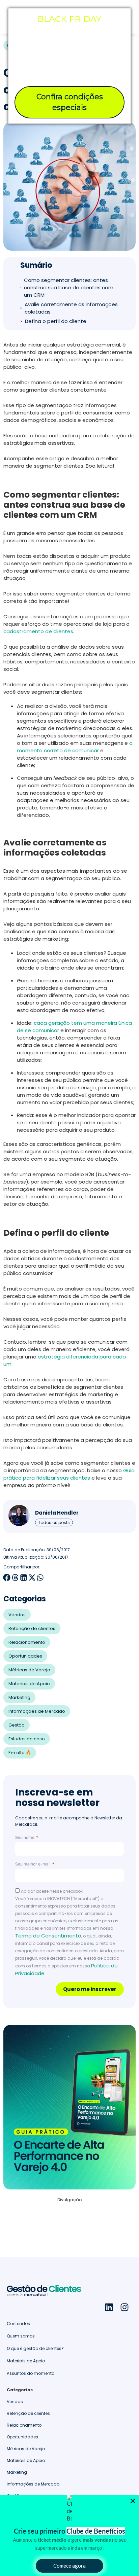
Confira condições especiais (70, 102)
